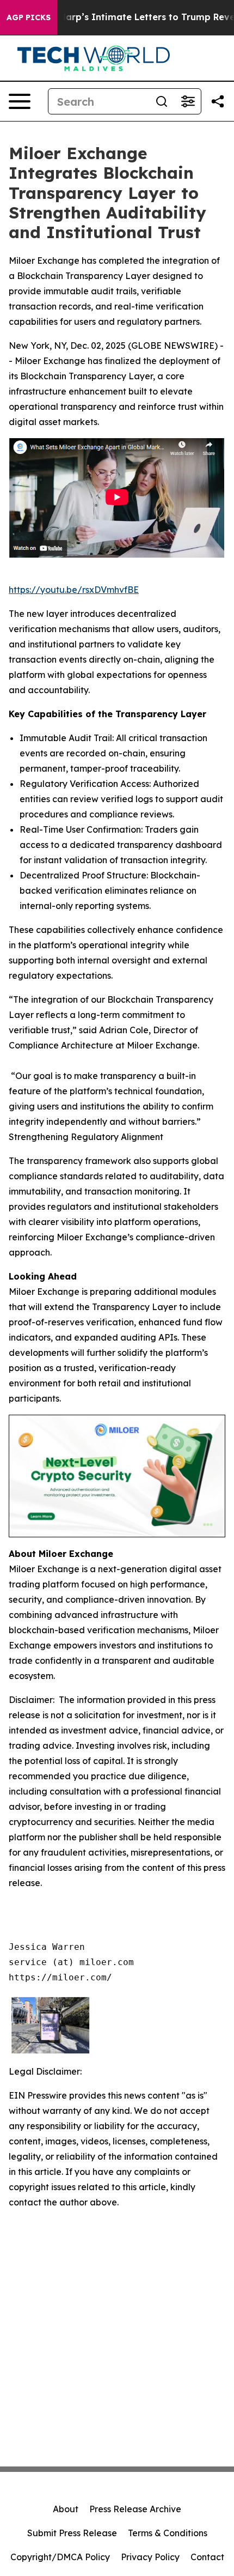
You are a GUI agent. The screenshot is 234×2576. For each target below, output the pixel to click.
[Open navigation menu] (20, 101)
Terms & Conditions (168, 2533)
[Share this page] (218, 101)
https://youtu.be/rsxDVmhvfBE (74, 590)
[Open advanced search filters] (188, 101)
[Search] (162, 101)
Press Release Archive (135, 2509)
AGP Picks (29, 17)
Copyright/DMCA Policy (60, 2557)
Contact (207, 2557)
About (66, 2509)
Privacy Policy (150, 2557)
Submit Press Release (72, 2533)
